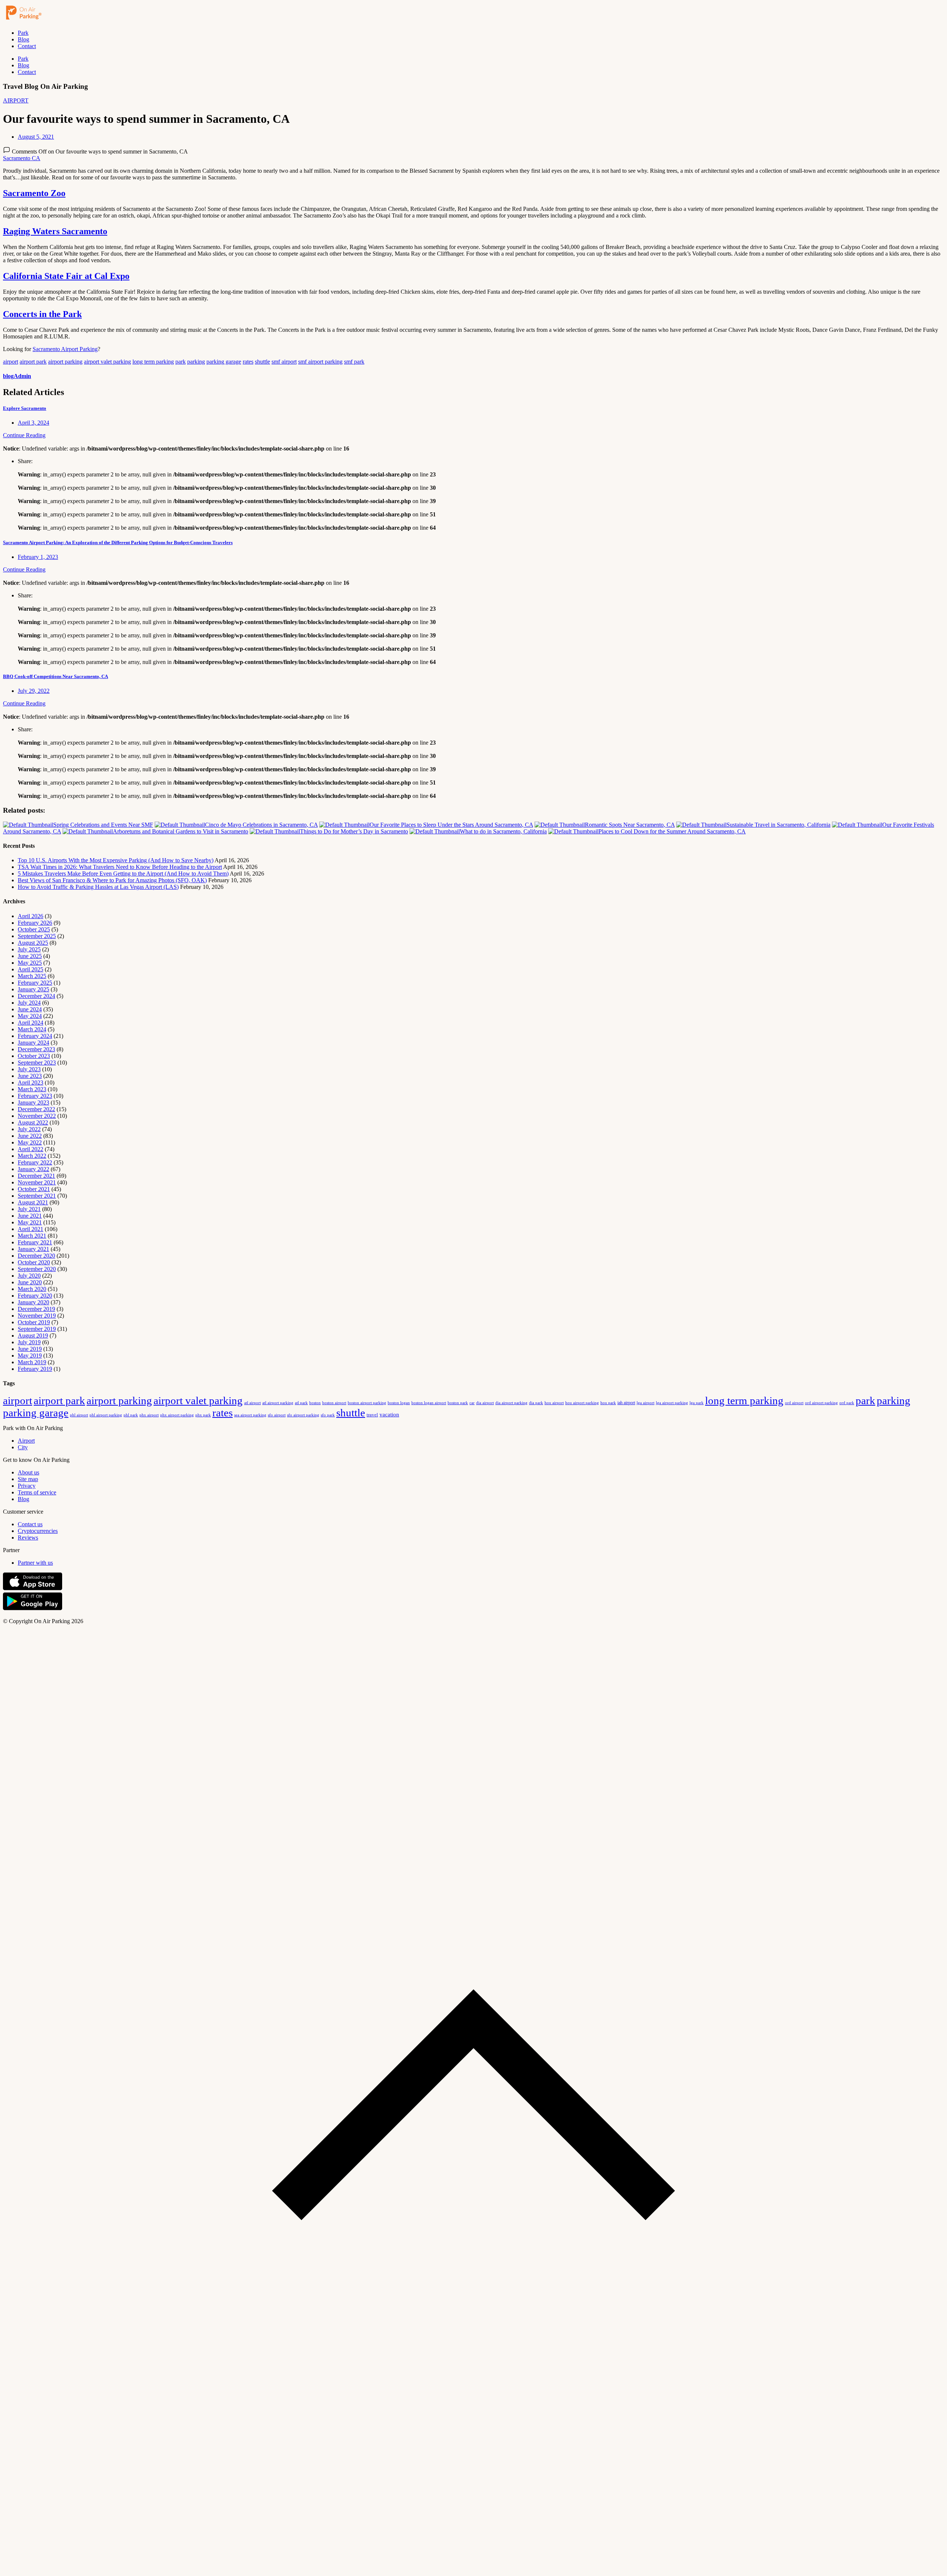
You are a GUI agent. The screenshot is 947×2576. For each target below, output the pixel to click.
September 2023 (37, 1063)
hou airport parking (582, 1403)
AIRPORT (16, 100)
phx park (203, 1415)
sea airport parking (250, 1415)
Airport (26, 1441)
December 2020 (36, 1256)
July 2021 (29, 1209)
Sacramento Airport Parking (65, 349)
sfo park (328, 1415)
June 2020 (30, 1282)
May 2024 (30, 1016)
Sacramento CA (22, 158)
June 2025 (30, 956)
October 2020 (34, 1262)
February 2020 (35, 1296)
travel (372, 1415)
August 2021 (33, 1202)
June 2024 (30, 1009)
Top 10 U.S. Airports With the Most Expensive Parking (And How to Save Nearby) (116, 860)
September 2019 (37, 1329)
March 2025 (32, 976)
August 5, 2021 (36, 137)
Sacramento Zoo (34, 193)
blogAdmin (17, 376)
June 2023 (30, 1076)
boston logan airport (429, 1403)
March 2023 (32, 1089)
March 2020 (32, 1289)
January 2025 (33, 989)
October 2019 (34, 1322)
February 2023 (35, 1096)
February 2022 (35, 1162)
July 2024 (29, 1003)
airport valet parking (107, 362)
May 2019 (30, 1356)
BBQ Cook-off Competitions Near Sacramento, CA (55, 676)
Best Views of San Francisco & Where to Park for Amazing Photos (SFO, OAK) (112, 880)
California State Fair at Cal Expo (66, 276)
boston (315, 1403)
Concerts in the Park (42, 314)
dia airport (485, 1403)
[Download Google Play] (33, 1609)
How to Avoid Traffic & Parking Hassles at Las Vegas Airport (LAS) (98, 887)
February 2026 (35, 923)
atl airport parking (278, 1403)
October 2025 (34, 929)
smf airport (284, 362)
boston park (458, 1403)
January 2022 (33, 1169)
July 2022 (29, 1129)
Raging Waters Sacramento (55, 231)
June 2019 (30, 1349)
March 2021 (32, 1236)
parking (196, 362)
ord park (847, 1403)
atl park (301, 1403)
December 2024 (36, 996)
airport (11, 362)
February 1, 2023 (38, 557)
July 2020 (29, 1276)
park (181, 362)
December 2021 (36, 1176)
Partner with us (35, 1563)
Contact (27, 46)
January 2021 (33, 1249)
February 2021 (35, 1242)
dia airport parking (511, 1403)
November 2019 (37, 1316)
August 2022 (33, 1122)
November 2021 (37, 1182)
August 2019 (33, 1336)
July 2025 (29, 949)
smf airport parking (320, 362)
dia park (536, 1403)
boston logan (399, 1403)
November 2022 (37, 1116)
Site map (28, 1479)
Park (23, 33)
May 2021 (30, 1222)
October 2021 (34, 1189)
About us (28, 1472)
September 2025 (37, 936)
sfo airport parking (303, 1415)
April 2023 (31, 1083)
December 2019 (36, 1309)
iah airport (626, 1403)
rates (248, 362)
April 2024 (31, 1023)
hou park (608, 1403)
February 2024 (35, 1036)
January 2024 (33, 1043)
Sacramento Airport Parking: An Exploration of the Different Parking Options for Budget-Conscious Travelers (118, 542)
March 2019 (32, 1362)
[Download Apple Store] (33, 1589)
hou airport (554, 1403)
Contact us (30, 1524)
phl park (131, 1415)
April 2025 (31, 969)
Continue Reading (24, 435)
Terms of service (37, 1492)
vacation (389, 1415)
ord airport (794, 1403)
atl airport (252, 1403)
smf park (354, 362)
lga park (697, 1403)
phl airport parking (106, 1415)
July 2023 (29, 1069)
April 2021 (31, 1229)
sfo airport (277, 1415)
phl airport (79, 1415)
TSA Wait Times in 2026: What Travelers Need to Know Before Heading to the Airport (120, 867)
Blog (23, 39)
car (472, 1403)
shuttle (262, 362)
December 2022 (36, 1109)
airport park (33, 362)
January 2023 (33, 1102)
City (23, 1447)
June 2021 (30, 1216)
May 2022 (30, 1142)
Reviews (28, 1537)
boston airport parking (367, 1403)
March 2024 (32, 1029)
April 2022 (31, 1149)
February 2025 (35, 983)
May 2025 (30, 963)
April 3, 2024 (33, 423)
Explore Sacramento (25, 408)
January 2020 (33, 1302)
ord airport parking (821, 1403)
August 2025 (33, 943)
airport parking (65, 362)
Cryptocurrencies (38, 1531)
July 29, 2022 (34, 691)
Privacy (27, 1486)
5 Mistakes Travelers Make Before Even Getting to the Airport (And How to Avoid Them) (123, 874)
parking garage (224, 362)
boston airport (334, 1403)
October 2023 (34, 1056)
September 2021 (37, 1196)
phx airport (149, 1415)
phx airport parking (177, 1415)
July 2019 (29, 1342)
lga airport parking (672, 1403)
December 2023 (36, 1049)
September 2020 (37, 1269)
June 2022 (30, 1136)
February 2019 (35, 1369)
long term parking (153, 362)
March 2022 (32, 1156)
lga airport (646, 1403)
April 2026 (31, 916)
